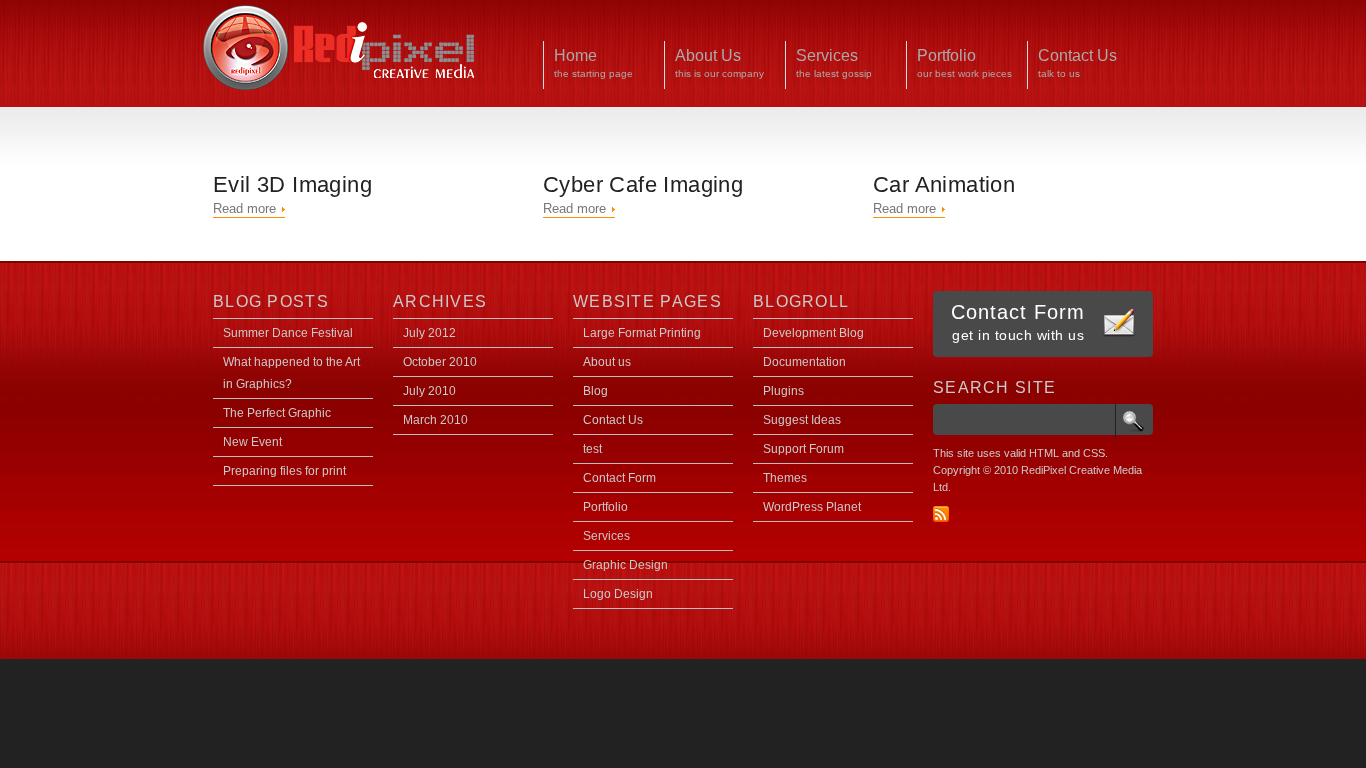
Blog (595, 391)
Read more (244, 208)
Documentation (804, 362)
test (592, 449)
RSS (941, 514)
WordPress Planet (812, 507)
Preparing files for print (284, 471)
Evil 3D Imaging (292, 184)
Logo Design (618, 594)
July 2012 (429, 333)
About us (607, 362)
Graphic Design (625, 565)
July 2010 (429, 391)
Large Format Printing (642, 333)
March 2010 (435, 420)
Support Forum (803, 449)
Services (606, 536)
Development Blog (813, 333)
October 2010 (440, 362)
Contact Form (619, 478)
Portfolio (605, 507)
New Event (252, 442)
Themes (785, 478)
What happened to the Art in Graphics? (291, 373)
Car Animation (944, 184)
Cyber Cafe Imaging (643, 184)
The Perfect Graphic (277, 413)
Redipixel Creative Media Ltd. (339, 47)
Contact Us (613, 420)
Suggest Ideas (802, 420)
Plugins (783, 391)
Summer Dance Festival (288, 333)
